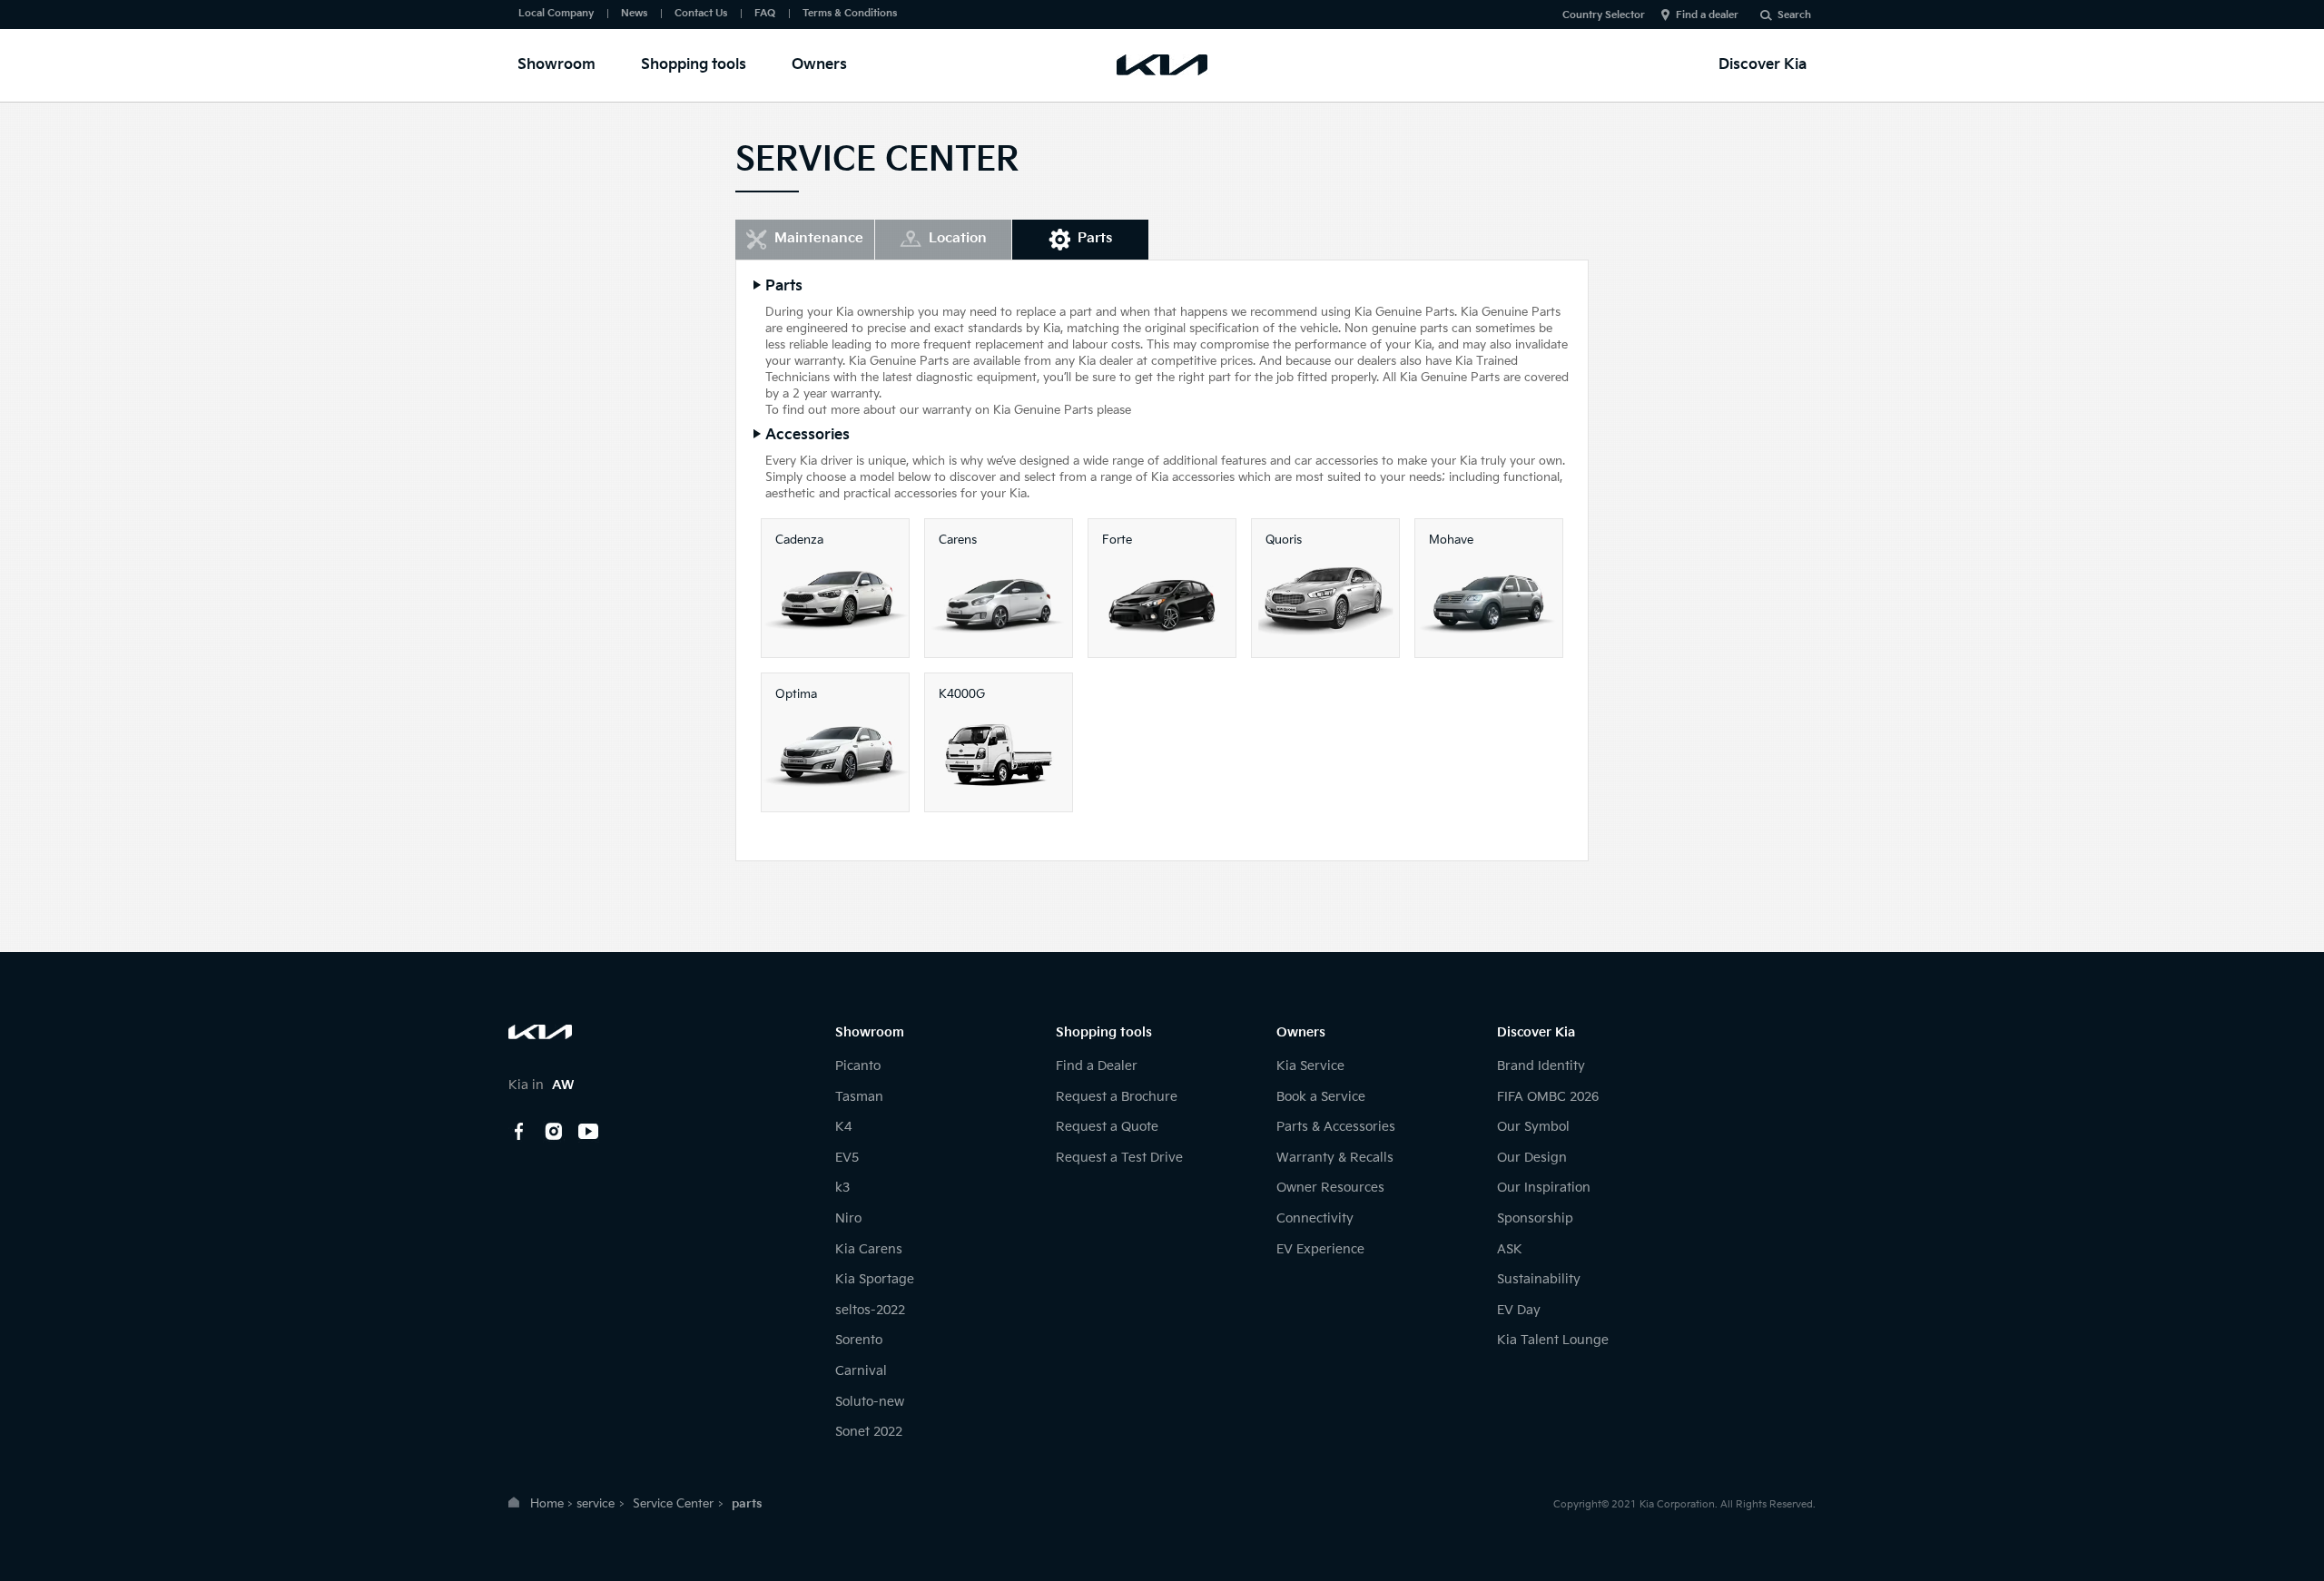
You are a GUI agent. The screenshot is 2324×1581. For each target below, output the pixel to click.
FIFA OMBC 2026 (1548, 1097)
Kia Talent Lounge (1553, 1340)
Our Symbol (1533, 1127)
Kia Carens (869, 1249)
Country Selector (1604, 15)
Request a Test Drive (1119, 1158)
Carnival (861, 1371)
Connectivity (1315, 1218)
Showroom (556, 65)
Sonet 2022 (869, 1432)
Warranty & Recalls (1335, 1158)
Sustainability (1539, 1279)
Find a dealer (1707, 15)
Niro (848, 1218)
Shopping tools (694, 65)
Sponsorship (1535, 1218)
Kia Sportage (875, 1279)
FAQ (765, 13)
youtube (588, 1132)
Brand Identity (1541, 1066)
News (634, 13)
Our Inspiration (1544, 1188)
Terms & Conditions (850, 13)
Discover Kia (1763, 65)
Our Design (1532, 1158)
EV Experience (1320, 1249)
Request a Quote (1107, 1127)
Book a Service (1321, 1097)
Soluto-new (870, 1402)
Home (547, 1504)
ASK (1510, 1249)
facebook (519, 1132)
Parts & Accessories (1336, 1127)
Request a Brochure (1117, 1097)
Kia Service (1310, 1066)
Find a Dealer (1097, 1066)
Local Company (556, 13)
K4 (843, 1127)
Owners (819, 65)
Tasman (859, 1097)
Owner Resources (1330, 1188)
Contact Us (701, 13)
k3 (842, 1188)
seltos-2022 (870, 1310)
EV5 (847, 1158)
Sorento (859, 1340)
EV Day (1519, 1310)
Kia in (541, 1085)
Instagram (554, 1132)
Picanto (858, 1066)
